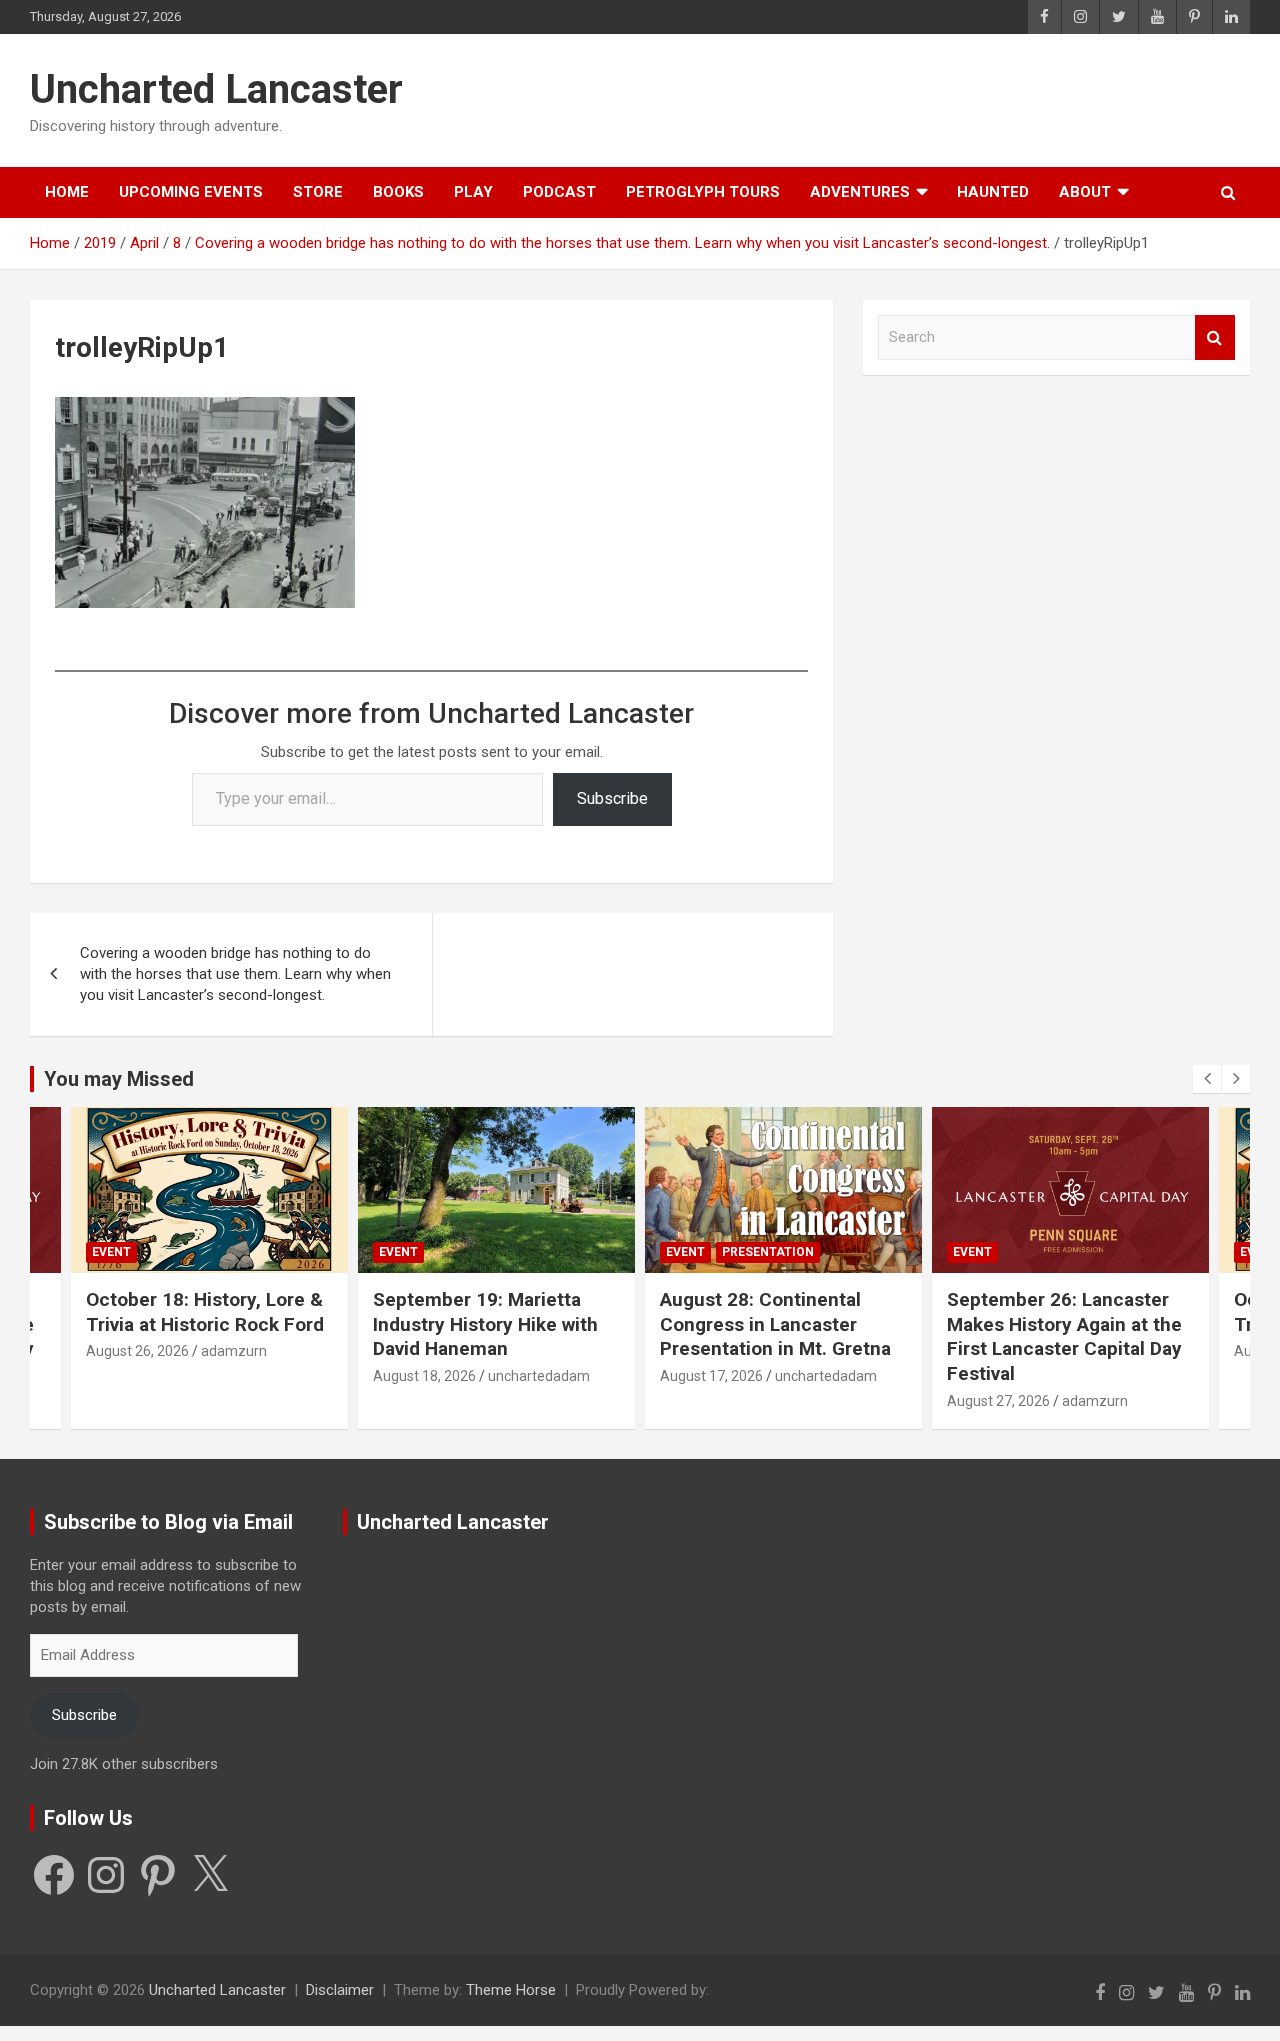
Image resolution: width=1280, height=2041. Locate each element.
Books (398, 192)
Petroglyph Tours (703, 192)
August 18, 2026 (137, 1376)
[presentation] (1207, 1079)
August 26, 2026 (998, 1351)
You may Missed (119, 1079)
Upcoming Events (191, 192)
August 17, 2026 (424, 1376)
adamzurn (808, 1401)
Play (473, 192)
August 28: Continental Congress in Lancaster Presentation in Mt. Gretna (488, 1324)
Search (1215, 337)
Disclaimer (340, 1990)
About (1085, 192)
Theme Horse (511, 1990)
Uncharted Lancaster (216, 89)
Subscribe (612, 798)
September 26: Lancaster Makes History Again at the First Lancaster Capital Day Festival (777, 1336)
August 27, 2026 (711, 1401)
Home (67, 192)
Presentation (481, 1252)
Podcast (559, 192)
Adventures (860, 192)
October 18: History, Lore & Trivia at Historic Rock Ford (1066, 1312)
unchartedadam (252, 1376)
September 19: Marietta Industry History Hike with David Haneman (198, 1324)
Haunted (993, 192)
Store (318, 192)
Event (111, 1252)
